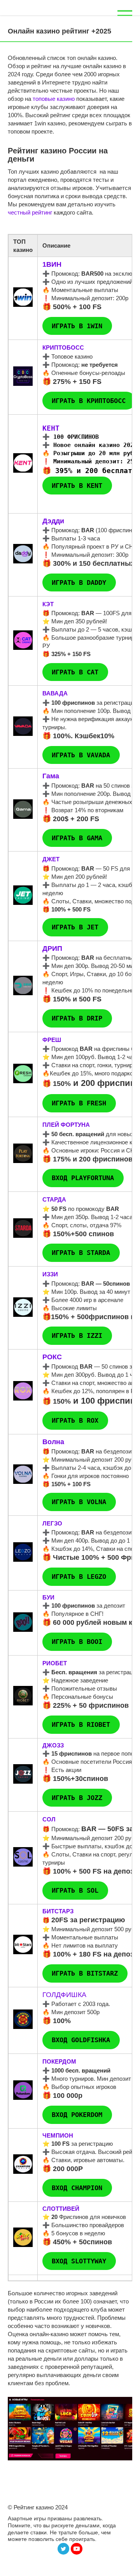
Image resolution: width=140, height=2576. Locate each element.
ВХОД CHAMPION (77, 2188)
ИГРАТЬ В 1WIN (77, 326)
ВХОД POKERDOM (77, 2115)
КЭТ (48, 604)
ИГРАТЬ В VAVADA (81, 755)
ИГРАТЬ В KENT (77, 486)
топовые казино (54, 99)
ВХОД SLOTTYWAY (79, 2261)
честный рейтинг (30, 212)
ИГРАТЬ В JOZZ (77, 1798)
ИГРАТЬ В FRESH (79, 1103)
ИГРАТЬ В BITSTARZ (85, 1973)
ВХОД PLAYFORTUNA (83, 1178)
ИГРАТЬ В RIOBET (81, 1724)
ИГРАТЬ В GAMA (77, 838)
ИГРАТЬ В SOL (75, 1890)
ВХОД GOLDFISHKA (81, 2040)
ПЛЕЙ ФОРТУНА (66, 1125)
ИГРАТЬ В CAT (75, 672)
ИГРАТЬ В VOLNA (79, 1502)
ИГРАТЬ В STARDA (81, 1253)
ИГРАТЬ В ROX (75, 1421)
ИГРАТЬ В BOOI (77, 1642)
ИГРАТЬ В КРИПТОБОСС (89, 401)
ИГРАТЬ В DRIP (77, 1019)
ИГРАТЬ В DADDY (79, 582)
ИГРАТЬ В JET (75, 927)
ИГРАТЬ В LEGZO (79, 1577)
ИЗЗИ (50, 1274)
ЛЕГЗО (52, 1523)
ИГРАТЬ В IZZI (77, 1336)
